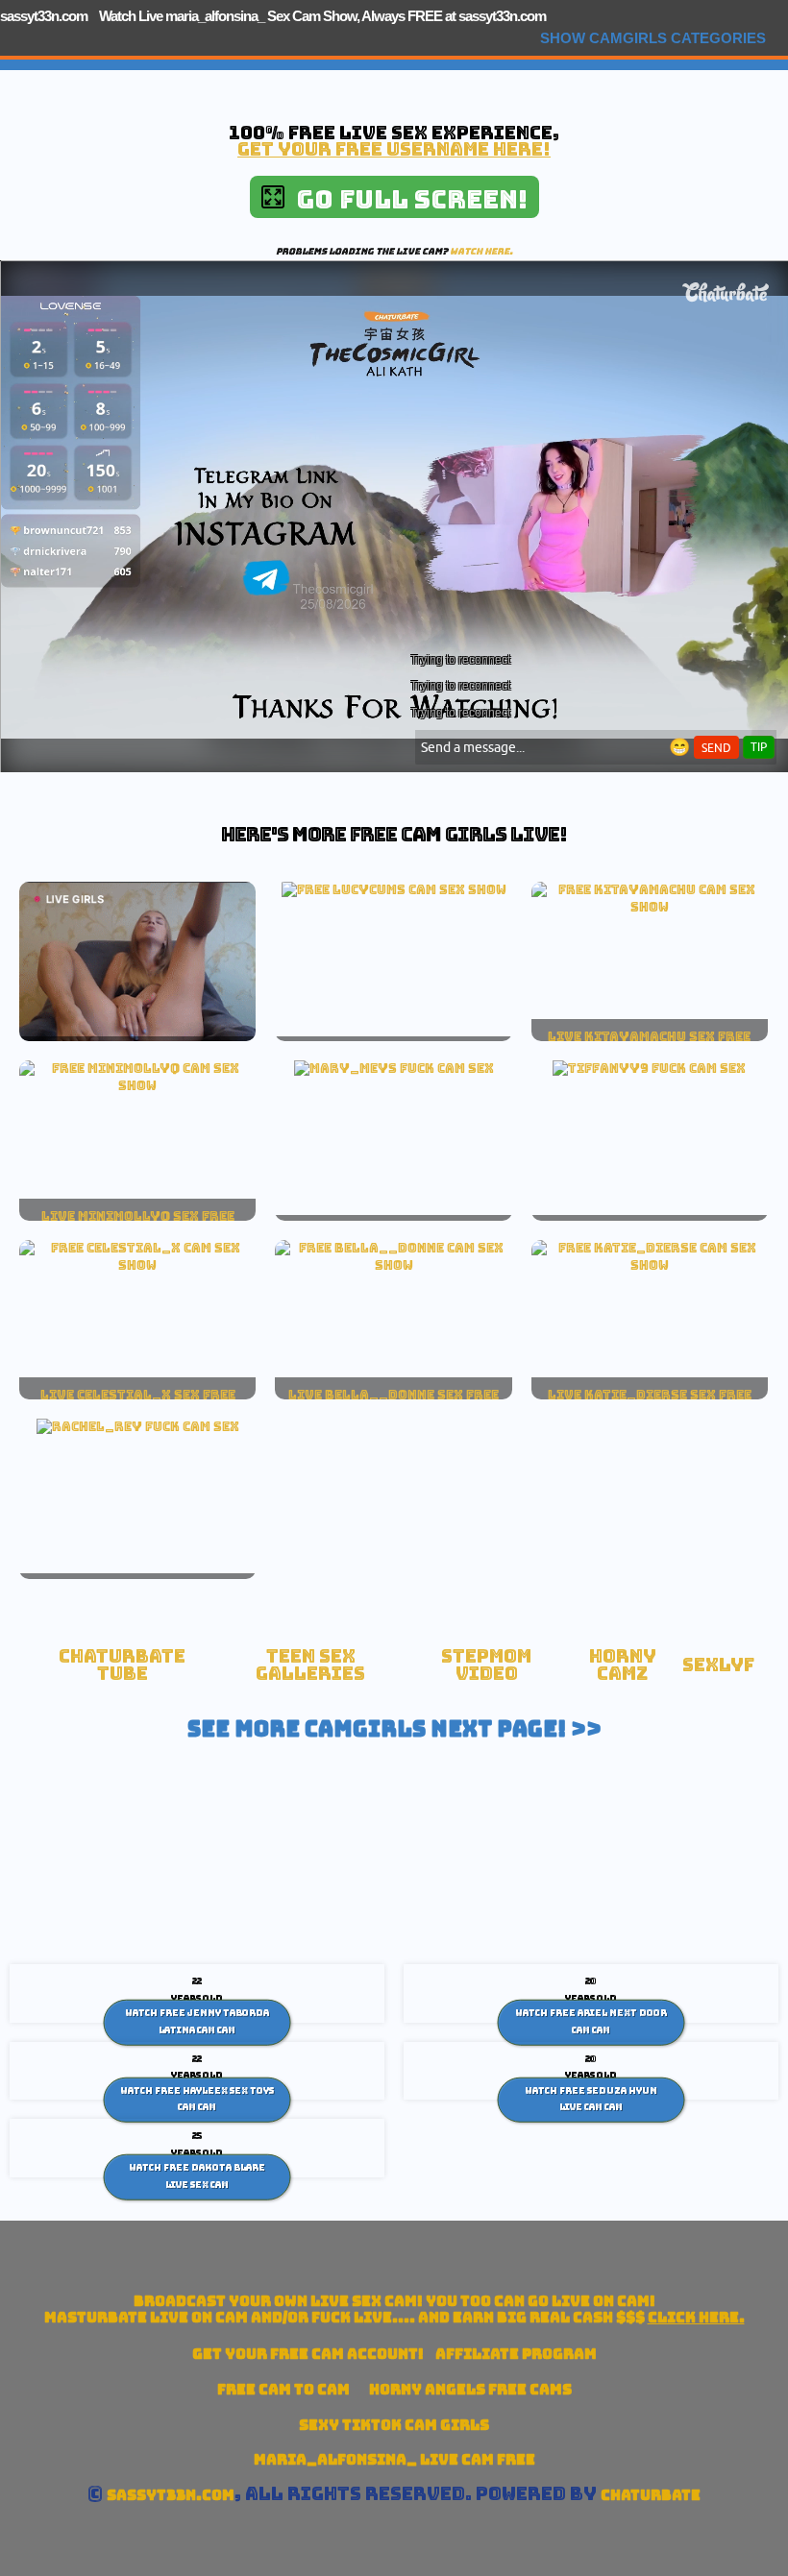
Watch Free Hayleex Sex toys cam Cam (197, 2099)
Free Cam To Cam (283, 2389)
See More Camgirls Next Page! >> (394, 1729)
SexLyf (718, 1665)
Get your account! (308, 2354)
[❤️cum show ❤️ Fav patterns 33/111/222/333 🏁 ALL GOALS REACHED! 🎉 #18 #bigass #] (650, 1265)
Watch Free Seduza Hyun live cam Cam (591, 2099)
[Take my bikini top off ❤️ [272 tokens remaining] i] (137, 1265)
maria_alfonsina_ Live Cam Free (394, 2459)
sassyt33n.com (44, 16)
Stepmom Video (486, 1665)
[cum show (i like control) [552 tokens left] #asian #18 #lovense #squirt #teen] (650, 907)
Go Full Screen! (406, 199)
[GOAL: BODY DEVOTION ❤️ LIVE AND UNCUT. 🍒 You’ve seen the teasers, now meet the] (393, 1265)
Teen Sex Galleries (310, 1665)
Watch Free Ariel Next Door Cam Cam (591, 2022)
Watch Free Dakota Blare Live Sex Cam (197, 2176)
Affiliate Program (516, 2354)
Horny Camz (623, 1665)
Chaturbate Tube (122, 1665)
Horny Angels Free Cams (470, 2389)
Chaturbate (651, 2495)
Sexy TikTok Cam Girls (394, 2425)
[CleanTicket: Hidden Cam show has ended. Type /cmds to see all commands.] (394, 889)
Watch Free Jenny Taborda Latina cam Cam (197, 2022)
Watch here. (481, 251)
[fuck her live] (394, 1068)
